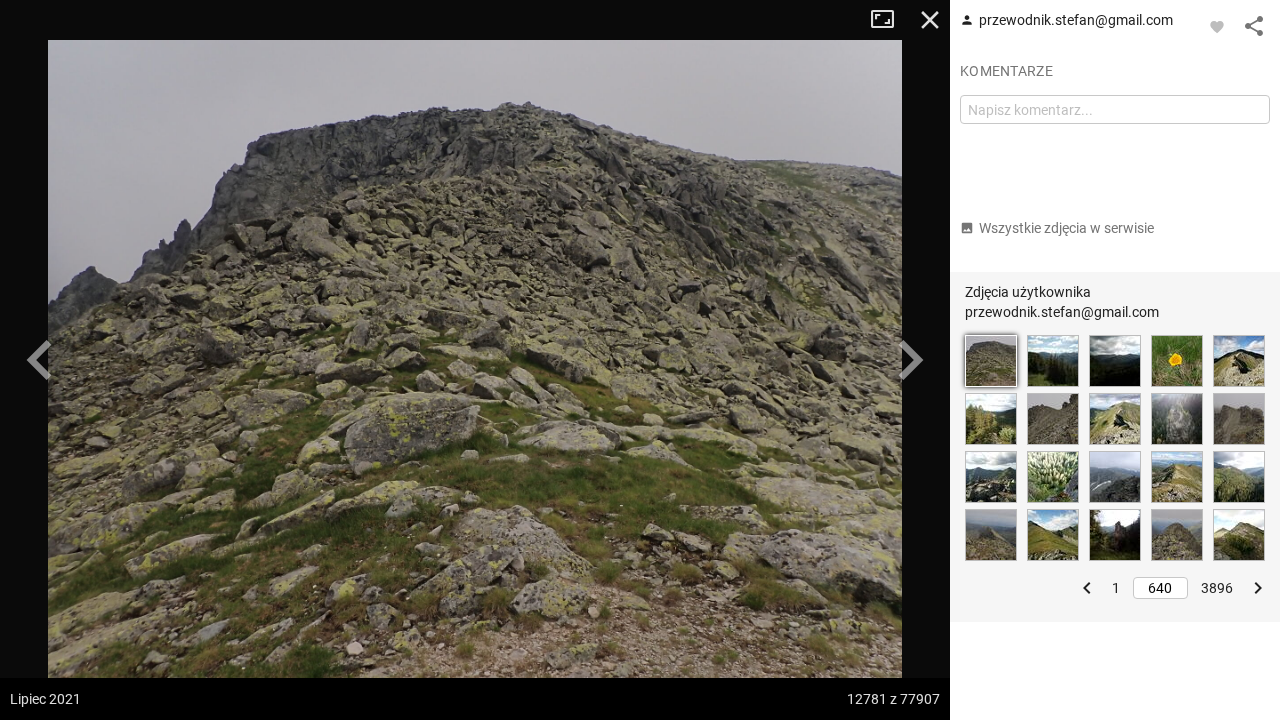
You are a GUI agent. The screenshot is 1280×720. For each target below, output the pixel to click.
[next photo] (910, 360)
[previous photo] (40, 360)
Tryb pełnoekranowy (890, 20)
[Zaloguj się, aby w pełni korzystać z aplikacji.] (1217, 26)
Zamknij (930, 20)
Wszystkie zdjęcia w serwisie (1066, 228)
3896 (1217, 588)
